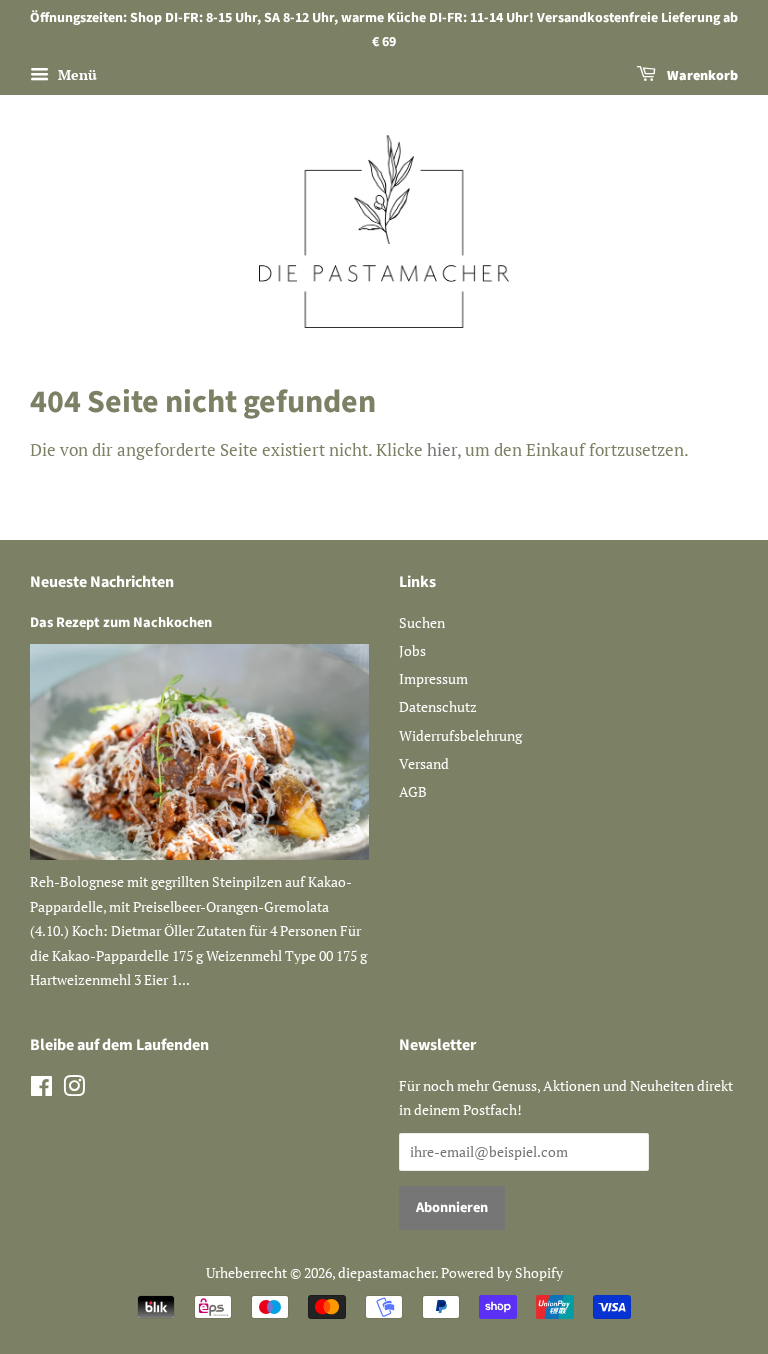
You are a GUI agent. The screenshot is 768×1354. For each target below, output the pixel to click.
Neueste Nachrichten (102, 582)
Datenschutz (438, 706)
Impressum (433, 678)
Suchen (422, 622)
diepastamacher (386, 1272)
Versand (424, 763)
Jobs (412, 650)
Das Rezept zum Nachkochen (121, 622)
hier (442, 449)
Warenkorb (701, 76)
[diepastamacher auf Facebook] (41, 1089)
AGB (413, 791)
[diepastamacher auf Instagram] (74, 1089)
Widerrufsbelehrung (460, 735)
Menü (75, 74)
